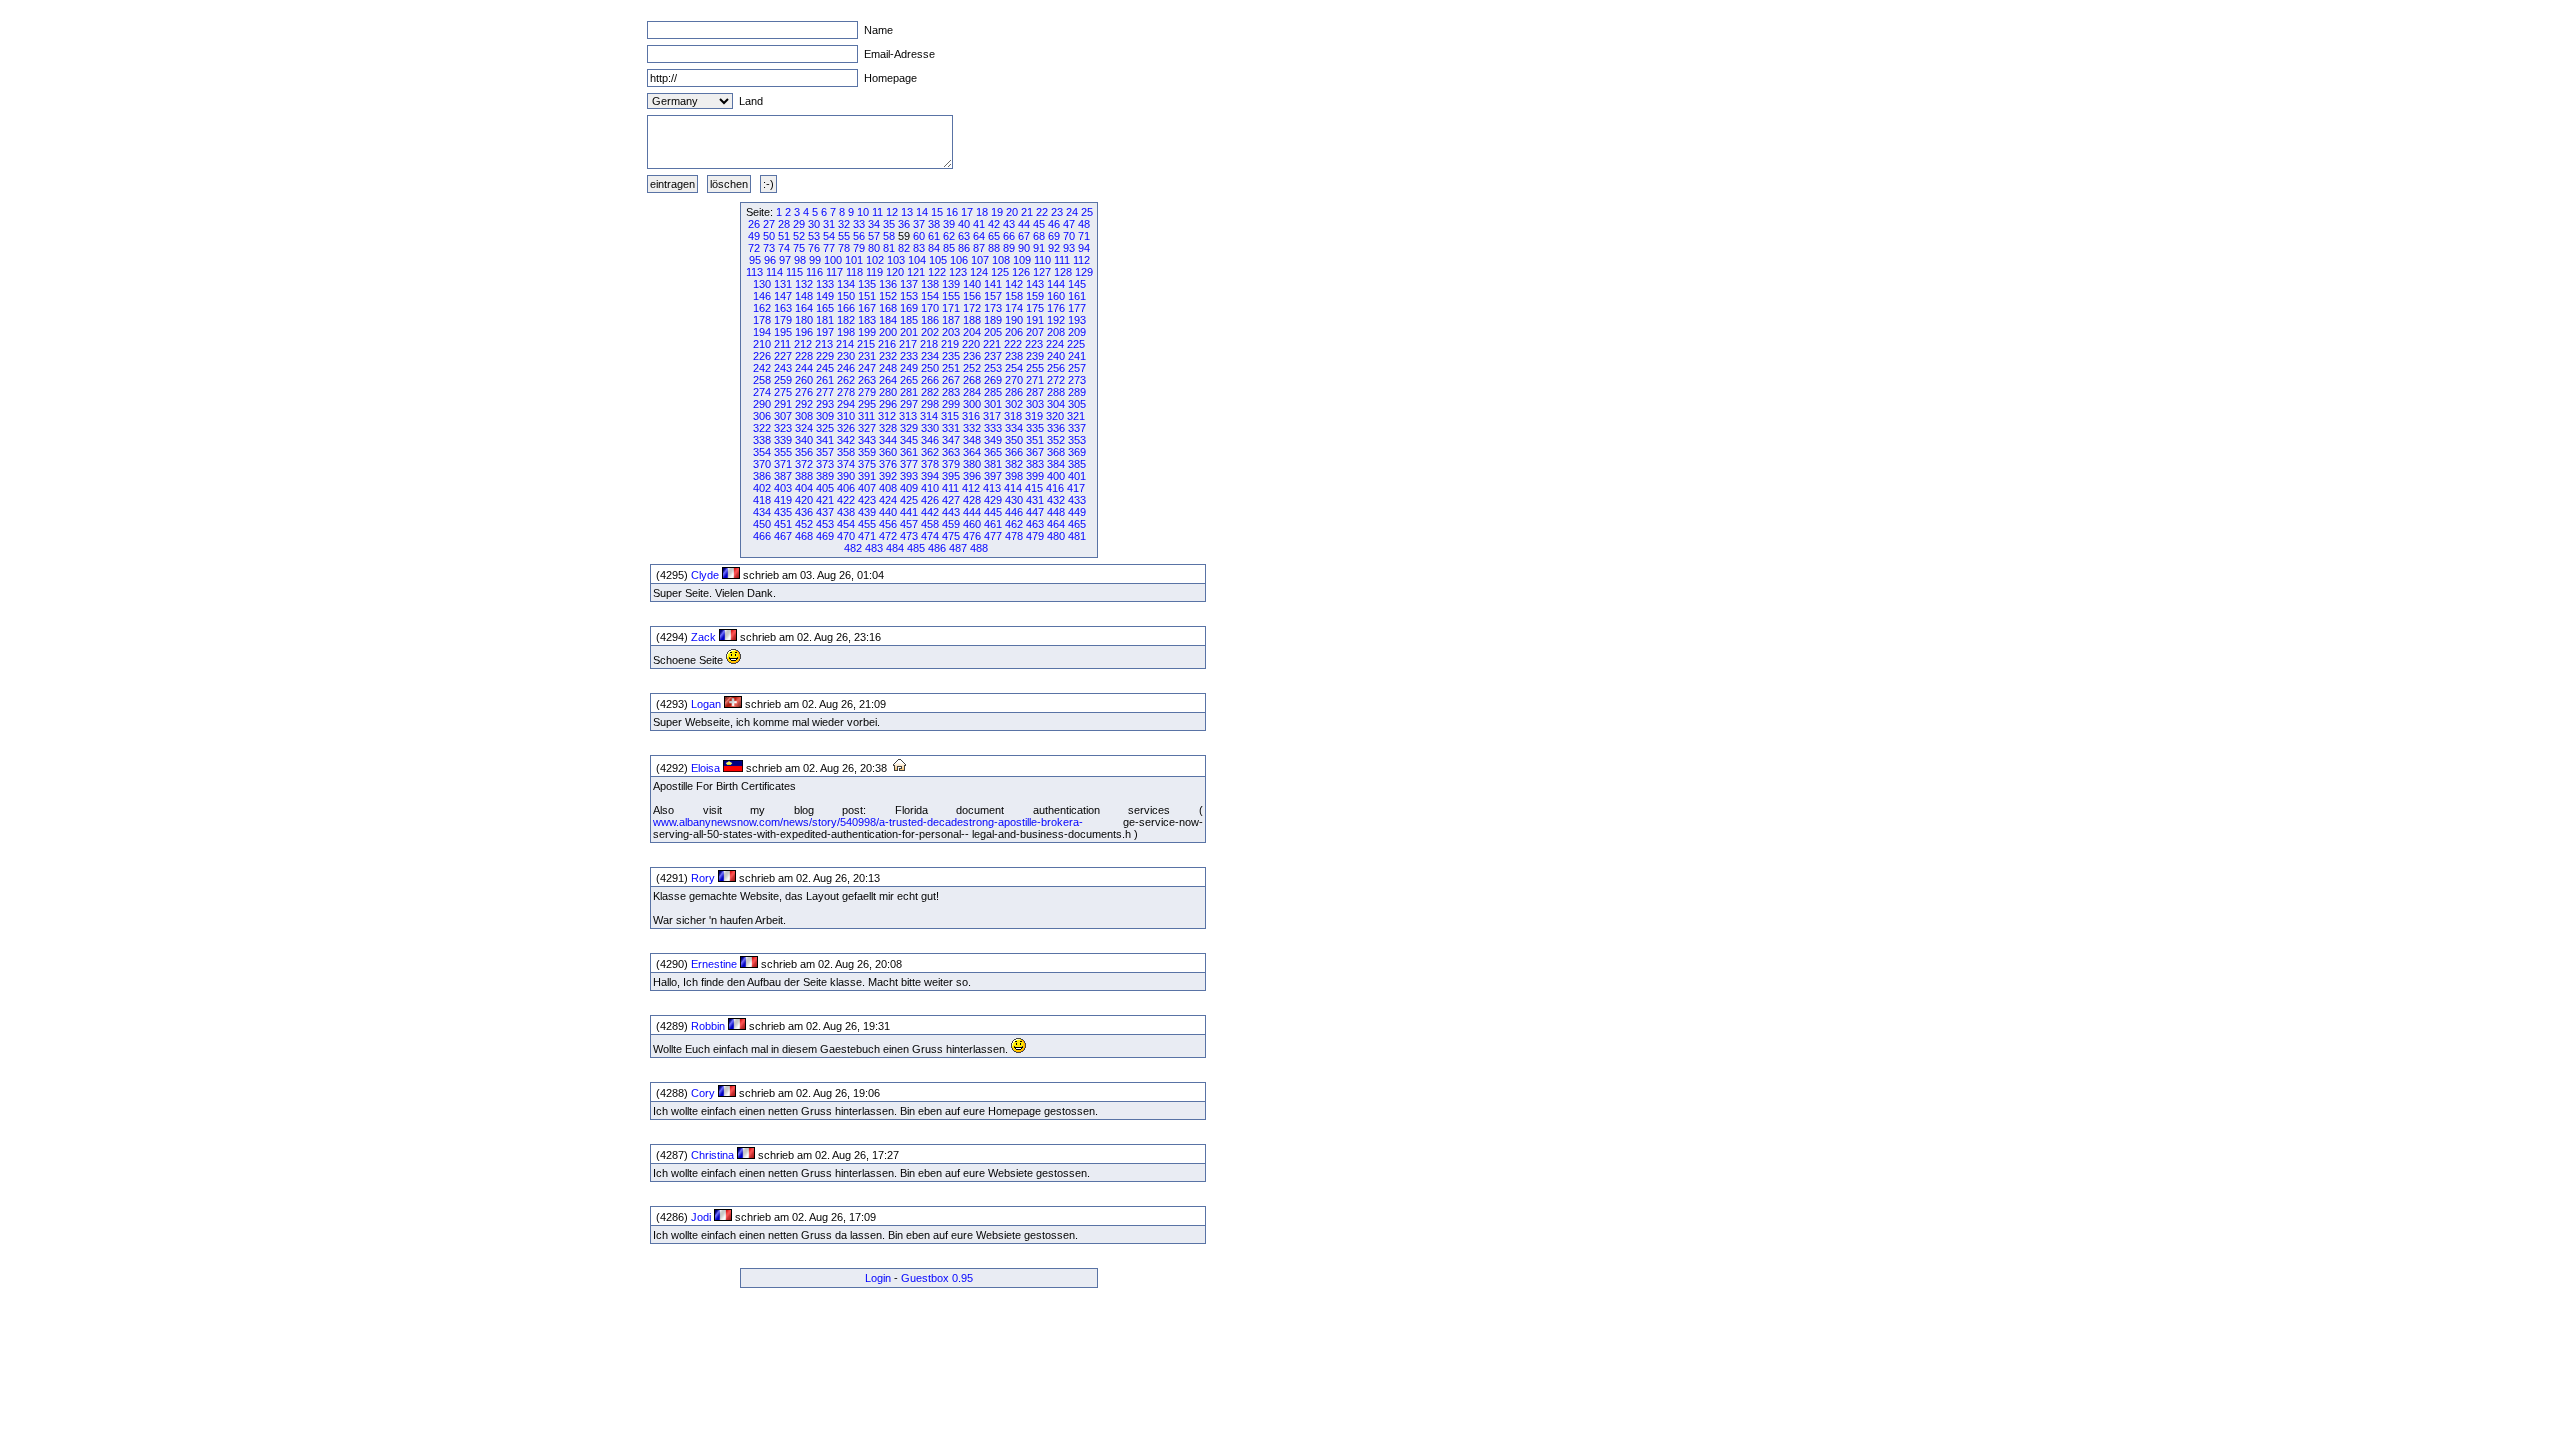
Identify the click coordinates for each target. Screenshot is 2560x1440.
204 (972, 332)
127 (1042, 272)
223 (1034, 344)
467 (783, 536)
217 (908, 344)
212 (803, 344)
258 (762, 380)
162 (762, 308)
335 (1035, 428)
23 (1057, 212)
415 (1034, 488)
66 (1009, 236)
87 (979, 248)
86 (964, 248)
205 (993, 332)
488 (979, 548)
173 (993, 308)
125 (1000, 272)
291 (783, 404)
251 (951, 368)
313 (908, 416)
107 (980, 260)
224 (1055, 344)
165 (825, 308)
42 (994, 224)
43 (1009, 224)
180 (804, 320)
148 (804, 296)
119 (874, 272)
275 (783, 392)
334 (1014, 428)
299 (951, 404)
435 (783, 512)
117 (834, 272)
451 (783, 524)
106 (959, 260)
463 (1035, 524)
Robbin (708, 1026)
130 (762, 284)
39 (949, 224)
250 (930, 368)
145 (1077, 284)
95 (755, 260)
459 (951, 524)
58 (889, 236)
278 (846, 392)
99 (815, 260)
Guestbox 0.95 (937, 1278)
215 (866, 344)
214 (845, 344)
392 (888, 476)
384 (1056, 464)
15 (937, 212)
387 (783, 476)
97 (785, 260)
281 (909, 392)
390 (846, 476)
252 (972, 368)
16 (952, 212)
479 (1035, 536)
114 (774, 272)
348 (972, 440)
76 (814, 248)
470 (846, 536)
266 (930, 380)
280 (888, 392)
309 (825, 416)
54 (829, 236)
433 (1077, 500)
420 (804, 500)
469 (825, 536)
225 (1076, 344)
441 (909, 512)
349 (993, 440)
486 (937, 548)
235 (951, 356)
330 (930, 428)
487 (958, 548)
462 (1014, 524)
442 (930, 512)
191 (1035, 320)
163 (783, 308)
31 (829, 224)
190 (1014, 320)
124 (979, 272)
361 (909, 452)
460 (972, 524)
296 (888, 404)
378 (930, 464)
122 (937, 272)
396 (972, 476)
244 (804, 368)
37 (919, 224)
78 (844, 248)
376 (888, 464)
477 (993, 536)
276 (804, 392)
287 (1035, 392)
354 (762, 452)
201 (909, 332)
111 (1062, 260)
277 (825, 392)
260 (804, 380)
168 (888, 308)
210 (762, 344)
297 (909, 404)
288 (1056, 392)
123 (958, 272)
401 (1077, 476)
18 (982, 212)
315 (950, 416)
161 (1077, 296)
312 (887, 416)
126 (1021, 272)
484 (895, 548)
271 (1035, 380)
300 (972, 404)
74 (784, 248)
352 (1056, 440)
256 (1056, 368)
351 (1035, 440)
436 (804, 512)
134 (846, 284)
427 (951, 500)
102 (875, 260)
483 (874, 548)
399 (1035, 476)
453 (825, 524)
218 (929, 344)
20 (1012, 212)
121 (916, 272)
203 (951, 332)
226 (762, 356)
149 (825, 296)
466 (762, 536)
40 (964, 224)
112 (1081, 260)
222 (1013, 344)
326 (846, 428)
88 (994, 248)
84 (934, 248)
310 (846, 416)
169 (909, 308)
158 (1014, 296)
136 (888, 284)
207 (1035, 332)
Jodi (701, 1217)
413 (992, 488)
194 (762, 332)
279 (867, 392)
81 (889, 248)
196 (804, 332)
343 (867, 440)
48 (1084, 224)
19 (997, 212)
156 (972, 296)
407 (867, 488)
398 (1014, 476)
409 (909, 488)
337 (1077, 428)
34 (874, 224)
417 (1076, 488)
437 (825, 512)
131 (783, 284)
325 (825, 428)
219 (950, 344)
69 (1054, 236)
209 (1077, 332)
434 (762, 512)
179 (783, 320)
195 (783, 332)
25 (1087, 212)
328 (888, 428)
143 (1035, 284)
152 (888, 296)
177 (1077, 308)
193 (1077, 320)
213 (824, 344)
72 (754, 248)
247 (867, 368)
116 (814, 272)
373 (825, 464)
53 (814, 236)
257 (1077, 368)
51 (784, 236)
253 (993, 368)
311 (866, 416)
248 (888, 368)
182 (846, 320)
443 (951, 512)
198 (846, 332)
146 (762, 296)
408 (888, 488)
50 (769, 236)
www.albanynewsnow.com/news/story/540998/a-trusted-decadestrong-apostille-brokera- (868, 822)
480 (1056, 536)
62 (949, 236)
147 (783, 296)
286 (1014, 392)
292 (804, 404)
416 (1055, 488)
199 (867, 332)
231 (867, 356)
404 (804, 488)
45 (1039, 224)
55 (844, 236)
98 (800, 260)
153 (909, 296)
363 (951, 452)
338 (762, 440)
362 (930, 452)
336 (1056, 428)
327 (867, 428)
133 (825, 284)
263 (867, 380)
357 (825, 452)
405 (825, 488)
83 (919, 248)
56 (859, 236)
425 (909, 500)
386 (762, 476)
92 (1054, 248)
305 (1077, 404)
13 (907, 212)
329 (909, 428)
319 (1034, 416)
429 (993, 500)
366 (1014, 452)
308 (804, 416)
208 (1056, 332)
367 (1035, 452)
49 (754, 236)
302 (1014, 404)
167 (867, 308)
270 (1014, 380)
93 (1069, 248)
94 (1084, 248)
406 (846, 488)
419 (783, 500)
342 (846, 440)
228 (804, 356)
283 (951, 392)
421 (825, 500)
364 (972, 452)
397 (993, 476)
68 (1039, 236)
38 (934, 224)
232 (888, 356)
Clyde (705, 575)
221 (992, 344)
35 (889, 224)
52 (799, 236)
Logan (706, 704)
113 (754, 272)
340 (804, 440)
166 (846, 308)
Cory (703, 1093)
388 (804, 476)
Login (878, 1278)
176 (1056, 308)
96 (770, 260)
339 (783, 440)
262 (846, 380)
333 (993, 428)
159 (1035, 296)
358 (846, 452)
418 (762, 500)
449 (1077, 512)
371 (783, 464)
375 (867, 464)
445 (993, 512)
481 (1077, 536)
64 (979, 236)
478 (1014, 536)
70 (1069, 236)
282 (930, 392)
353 (1077, 440)
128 (1063, 272)
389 (825, 476)
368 (1056, 452)
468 (804, 536)
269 (993, 380)
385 (1077, 464)
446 (1014, 512)
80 (874, 248)
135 (867, 284)
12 (892, 212)
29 (799, 224)
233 (909, 356)
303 (1035, 404)
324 (804, 428)
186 (930, 320)
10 (863, 212)
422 (846, 500)
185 (909, 320)
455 (867, 524)
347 (951, 440)
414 (1013, 488)
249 (909, 368)
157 (993, 296)
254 (1014, 368)
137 (909, 284)
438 (846, 512)
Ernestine (714, 964)
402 (762, 488)
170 (930, 308)
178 (762, 320)
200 (888, 332)
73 (769, 248)
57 (874, 236)
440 (888, 512)
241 (1077, 356)
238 (1014, 356)
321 (1076, 416)
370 (762, 464)
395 (951, 476)
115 (794, 272)
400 (1056, 476)
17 (967, 212)
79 (859, 248)
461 (993, 524)
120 (895, 272)
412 (971, 488)
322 (762, 428)
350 (1014, 440)
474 (930, 536)
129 (1084, 272)
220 (971, 344)
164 (804, 308)
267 (951, 380)
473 (909, 536)
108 (1001, 260)
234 (930, 356)
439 (867, 512)
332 (972, 428)
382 (1014, 464)
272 (1056, 380)
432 (1056, 500)
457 (909, 524)
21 (1027, 212)
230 (846, 356)
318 (1013, 416)
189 (993, 320)
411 (950, 488)
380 (972, 464)
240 (1056, 356)
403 (783, 488)
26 (754, 224)
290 (762, 404)
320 (1055, 416)
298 (930, 404)
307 (783, 416)
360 (888, 452)
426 (930, 500)
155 (951, 296)
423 (867, 500)
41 (979, 224)
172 (972, 308)
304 (1056, 404)
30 (814, 224)
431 (1035, 500)
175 (1035, 308)
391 (867, 476)
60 (919, 236)
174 (1014, 308)
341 (825, 440)
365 (993, 452)
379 (951, 464)
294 (846, 404)
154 (930, 296)
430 (1014, 500)
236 (972, 356)
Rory (703, 878)
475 (951, 536)
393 (909, 476)
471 (867, 536)
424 (888, 500)
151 (867, 296)
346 (930, 440)
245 (825, 368)
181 (825, 320)
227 (783, 356)
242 (762, 368)
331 (951, 428)
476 (972, 536)
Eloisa (705, 768)
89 (1009, 248)
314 (929, 416)
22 (1042, 212)
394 (930, 476)
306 (762, 416)
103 (896, 260)
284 (972, 392)
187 (951, 320)
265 (909, 380)
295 (867, 404)
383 (1035, 464)
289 (1077, 392)
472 (888, 536)
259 (783, 380)
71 (1084, 236)
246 (846, 368)
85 (949, 248)
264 (888, 380)
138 (930, 284)
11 (877, 212)
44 (1024, 224)
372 (804, 464)
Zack (703, 637)
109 (1022, 260)
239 (1035, 356)
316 (971, 416)
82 (904, 248)
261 (825, 380)
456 (888, 524)
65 (994, 236)
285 (993, 392)
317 (992, 416)
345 (909, 440)
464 (1056, 524)
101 (854, 260)
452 (804, 524)
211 (782, 344)
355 (783, 452)
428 (972, 500)
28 (784, 224)
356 (804, 452)
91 (1039, 248)
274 (762, 392)
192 (1056, 320)
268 (972, 380)
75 (799, 248)
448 (1056, 512)
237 (993, 356)
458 (930, 524)
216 (887, 344)
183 (867, 320)
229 (825, 356)
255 (1035, 368)
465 (1077, 524)
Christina (712, 1155)
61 (934, 236)
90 (1024, 248)
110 (1042, 260)
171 (951, 308)
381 (993, 464)
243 (783, 368)
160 (1056, 296)
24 (1072, 212)
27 (769, 224)
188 (972, 320)
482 (853, 548)
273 (1077, 380)
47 (1069, 224)
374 (846, 464)
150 (846, 296)
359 (867, 452)
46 (1054, 224)
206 (1014, 332)
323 (783, 428)
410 (930, 488)
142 (1014, 284)
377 (909, 464)
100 (833, 260)
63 (964, 236)
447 (1035, 512)
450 (762, 524)
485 (916, 548)
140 (972, 284)
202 (930, 332)
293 (825, 404)
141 (993, 284)
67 (1024, 236)
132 (804, 284)
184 (888, 320)
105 (938, 260)
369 (1077, 452)
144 (1056, 284)
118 (854, 272)
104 (917, 260)
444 (972, 512)
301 (993, 404)
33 (859, 224)
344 (888, 440)
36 (904, 224)
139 (951, 284)
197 (825, 332)
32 (844, 224)
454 (846, 524)
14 (922, 212)
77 (829, 248)
